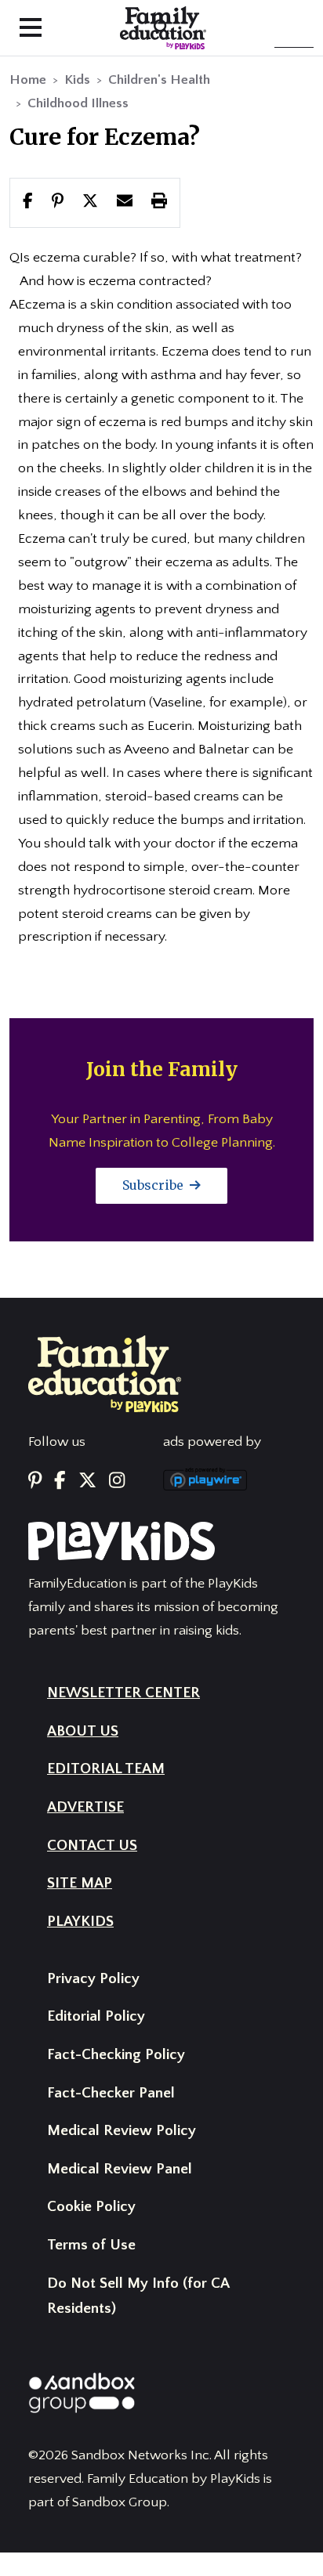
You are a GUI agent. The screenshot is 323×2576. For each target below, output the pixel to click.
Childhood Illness (78, 103)
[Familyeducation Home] (105, 1373)
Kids (77, 80)
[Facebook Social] (60, 1482)
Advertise (85, 1807)
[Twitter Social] (87, 1482)
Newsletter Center (123, 1693)
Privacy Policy (93, 1979)
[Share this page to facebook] (28, 202)
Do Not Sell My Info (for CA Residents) (138, 2296)
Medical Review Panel (120, 2169)
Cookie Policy (91, 2207)
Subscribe (154, 1185)
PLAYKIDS (80, 1922)
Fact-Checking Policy (116, 2055)
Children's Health (159, 80)
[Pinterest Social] (35, 1482)
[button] (90, 202)
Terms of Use (91, 2245)
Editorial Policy (96, 2016)
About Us (83, 1731)
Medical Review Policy (122, 2131)
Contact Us (92, 1846)
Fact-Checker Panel (111, 2093)
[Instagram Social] (117, 1482)
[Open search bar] (161, 28)
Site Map (80, 1883)
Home (28, 80)
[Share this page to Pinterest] (58, 202)
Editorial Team (106, 1769)
